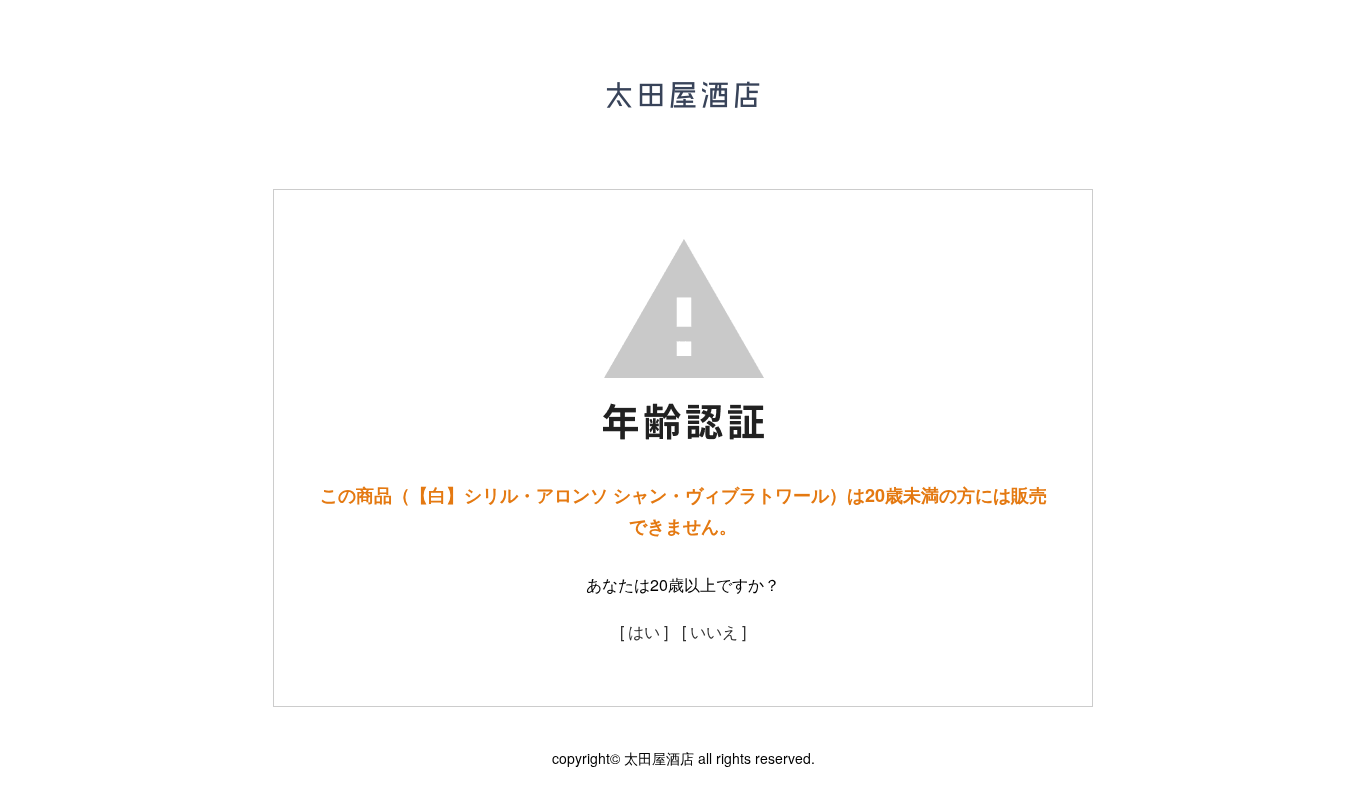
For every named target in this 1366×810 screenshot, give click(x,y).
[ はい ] (644, 631)
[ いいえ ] (714, 631)
